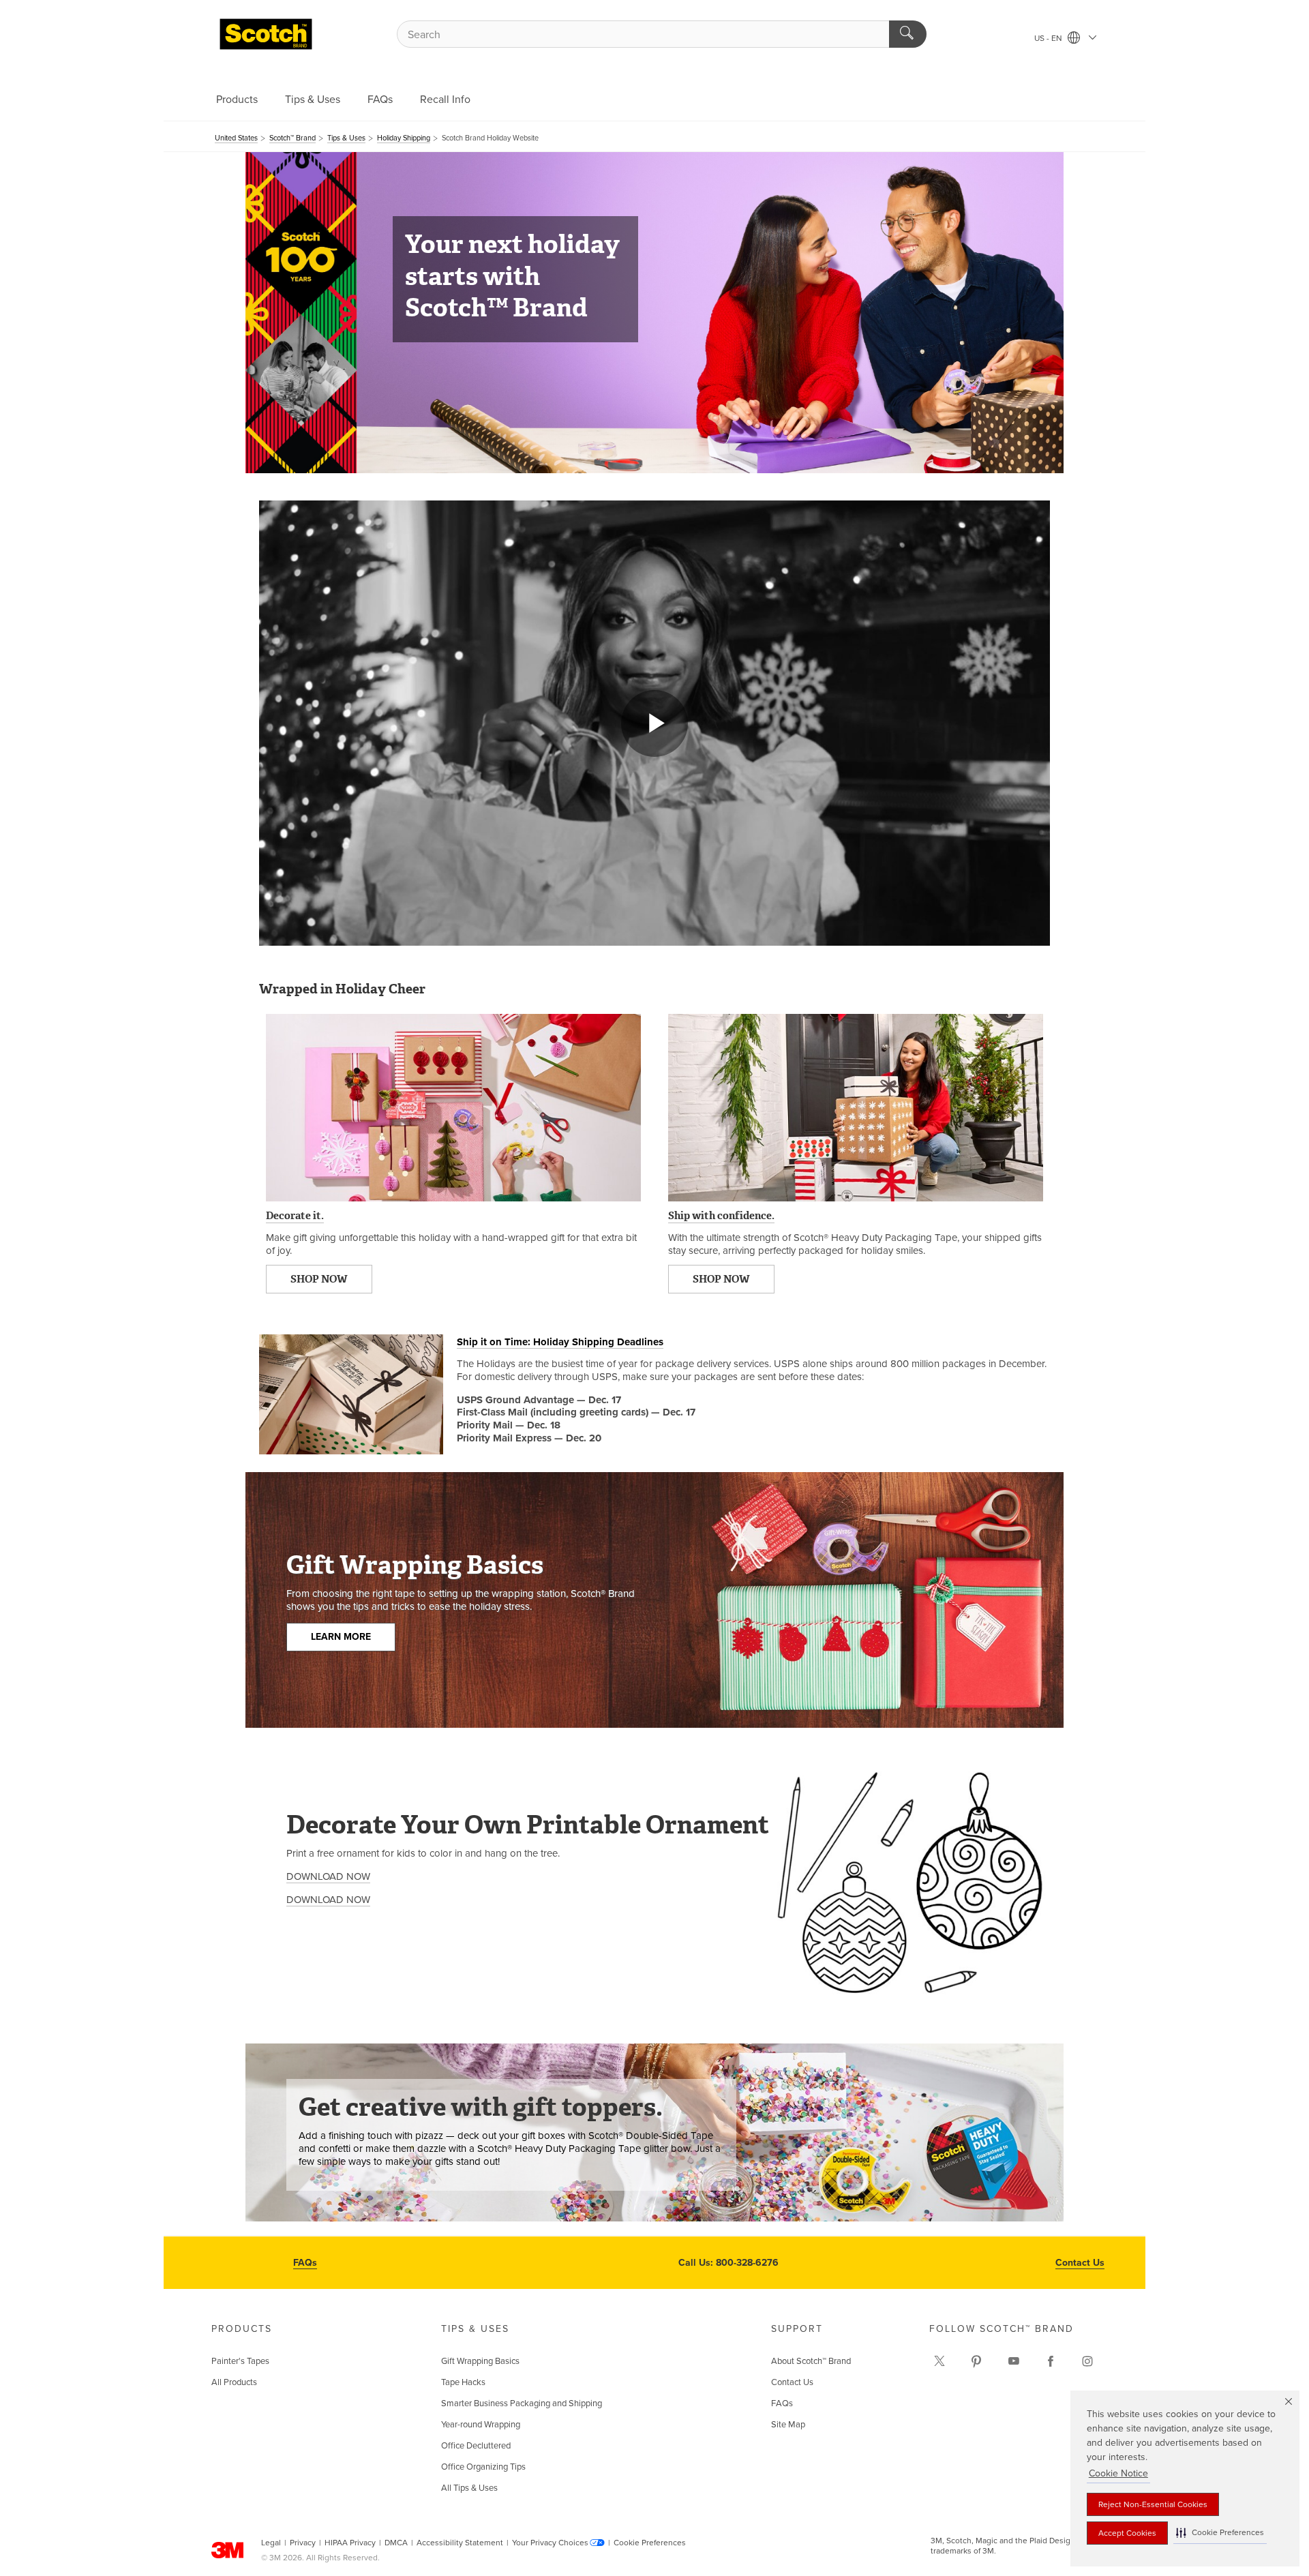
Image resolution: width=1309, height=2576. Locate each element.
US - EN (1049, 38)
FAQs (380, 100)
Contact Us (1080, 2263)
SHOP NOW (319, 1279)
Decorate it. (295, 1216)
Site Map (788, 2425)
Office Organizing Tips (483, 2467)
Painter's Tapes (240, 2361)
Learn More (341, 1637)
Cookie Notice (1118, 2473)
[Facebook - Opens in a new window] (1051, 2361)
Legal (271, 2543)
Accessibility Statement (460, 2543)
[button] (1220, 2533)
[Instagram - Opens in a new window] (1087, 2361)
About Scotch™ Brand (811, 2361)
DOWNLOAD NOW (328, 1876)
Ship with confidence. (721, 1216)
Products (237, 100)
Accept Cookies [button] (1127, 2533)
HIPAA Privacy (350, 2543)
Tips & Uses (313, 100)
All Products (234, 2382)
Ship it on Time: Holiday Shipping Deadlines (560, 1342)
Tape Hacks (463, 2382)
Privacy (303, 2543)
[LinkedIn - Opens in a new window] (976, 2361)
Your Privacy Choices (550, 2543)
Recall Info (445, 100)
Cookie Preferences (650, 2543)
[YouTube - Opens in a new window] (1014, 2361)
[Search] (908, 34)
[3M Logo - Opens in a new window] (266, 34)
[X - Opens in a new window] (939, 2361)
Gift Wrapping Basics (480, 2361)
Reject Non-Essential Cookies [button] (1153, 2504)
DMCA (396, 2543)
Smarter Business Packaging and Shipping (522, 2403)
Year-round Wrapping (481, 2425)
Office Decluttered (476, 2446)
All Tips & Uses (469, 2488)
